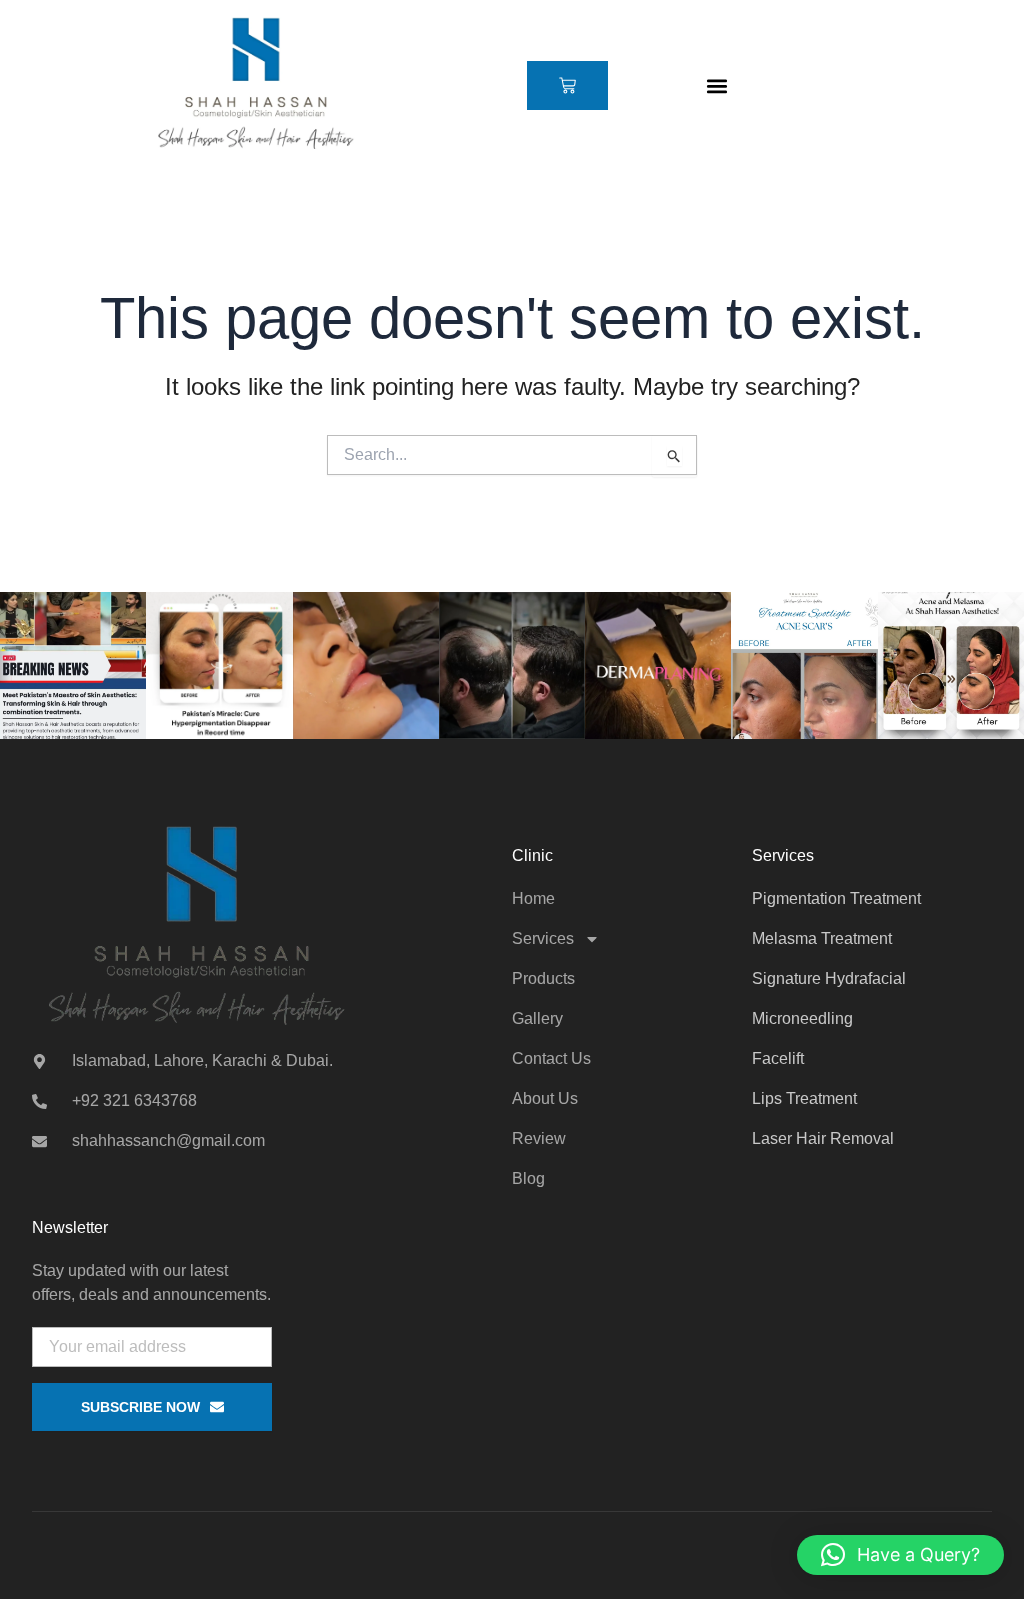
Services (543, 938)
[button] (716, 85)
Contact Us (551, 1058)
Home (533, 898)
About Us (545, 1098)
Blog (528, 1178)
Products (543, 978)
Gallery (537, 1018)
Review (539, 1138)
